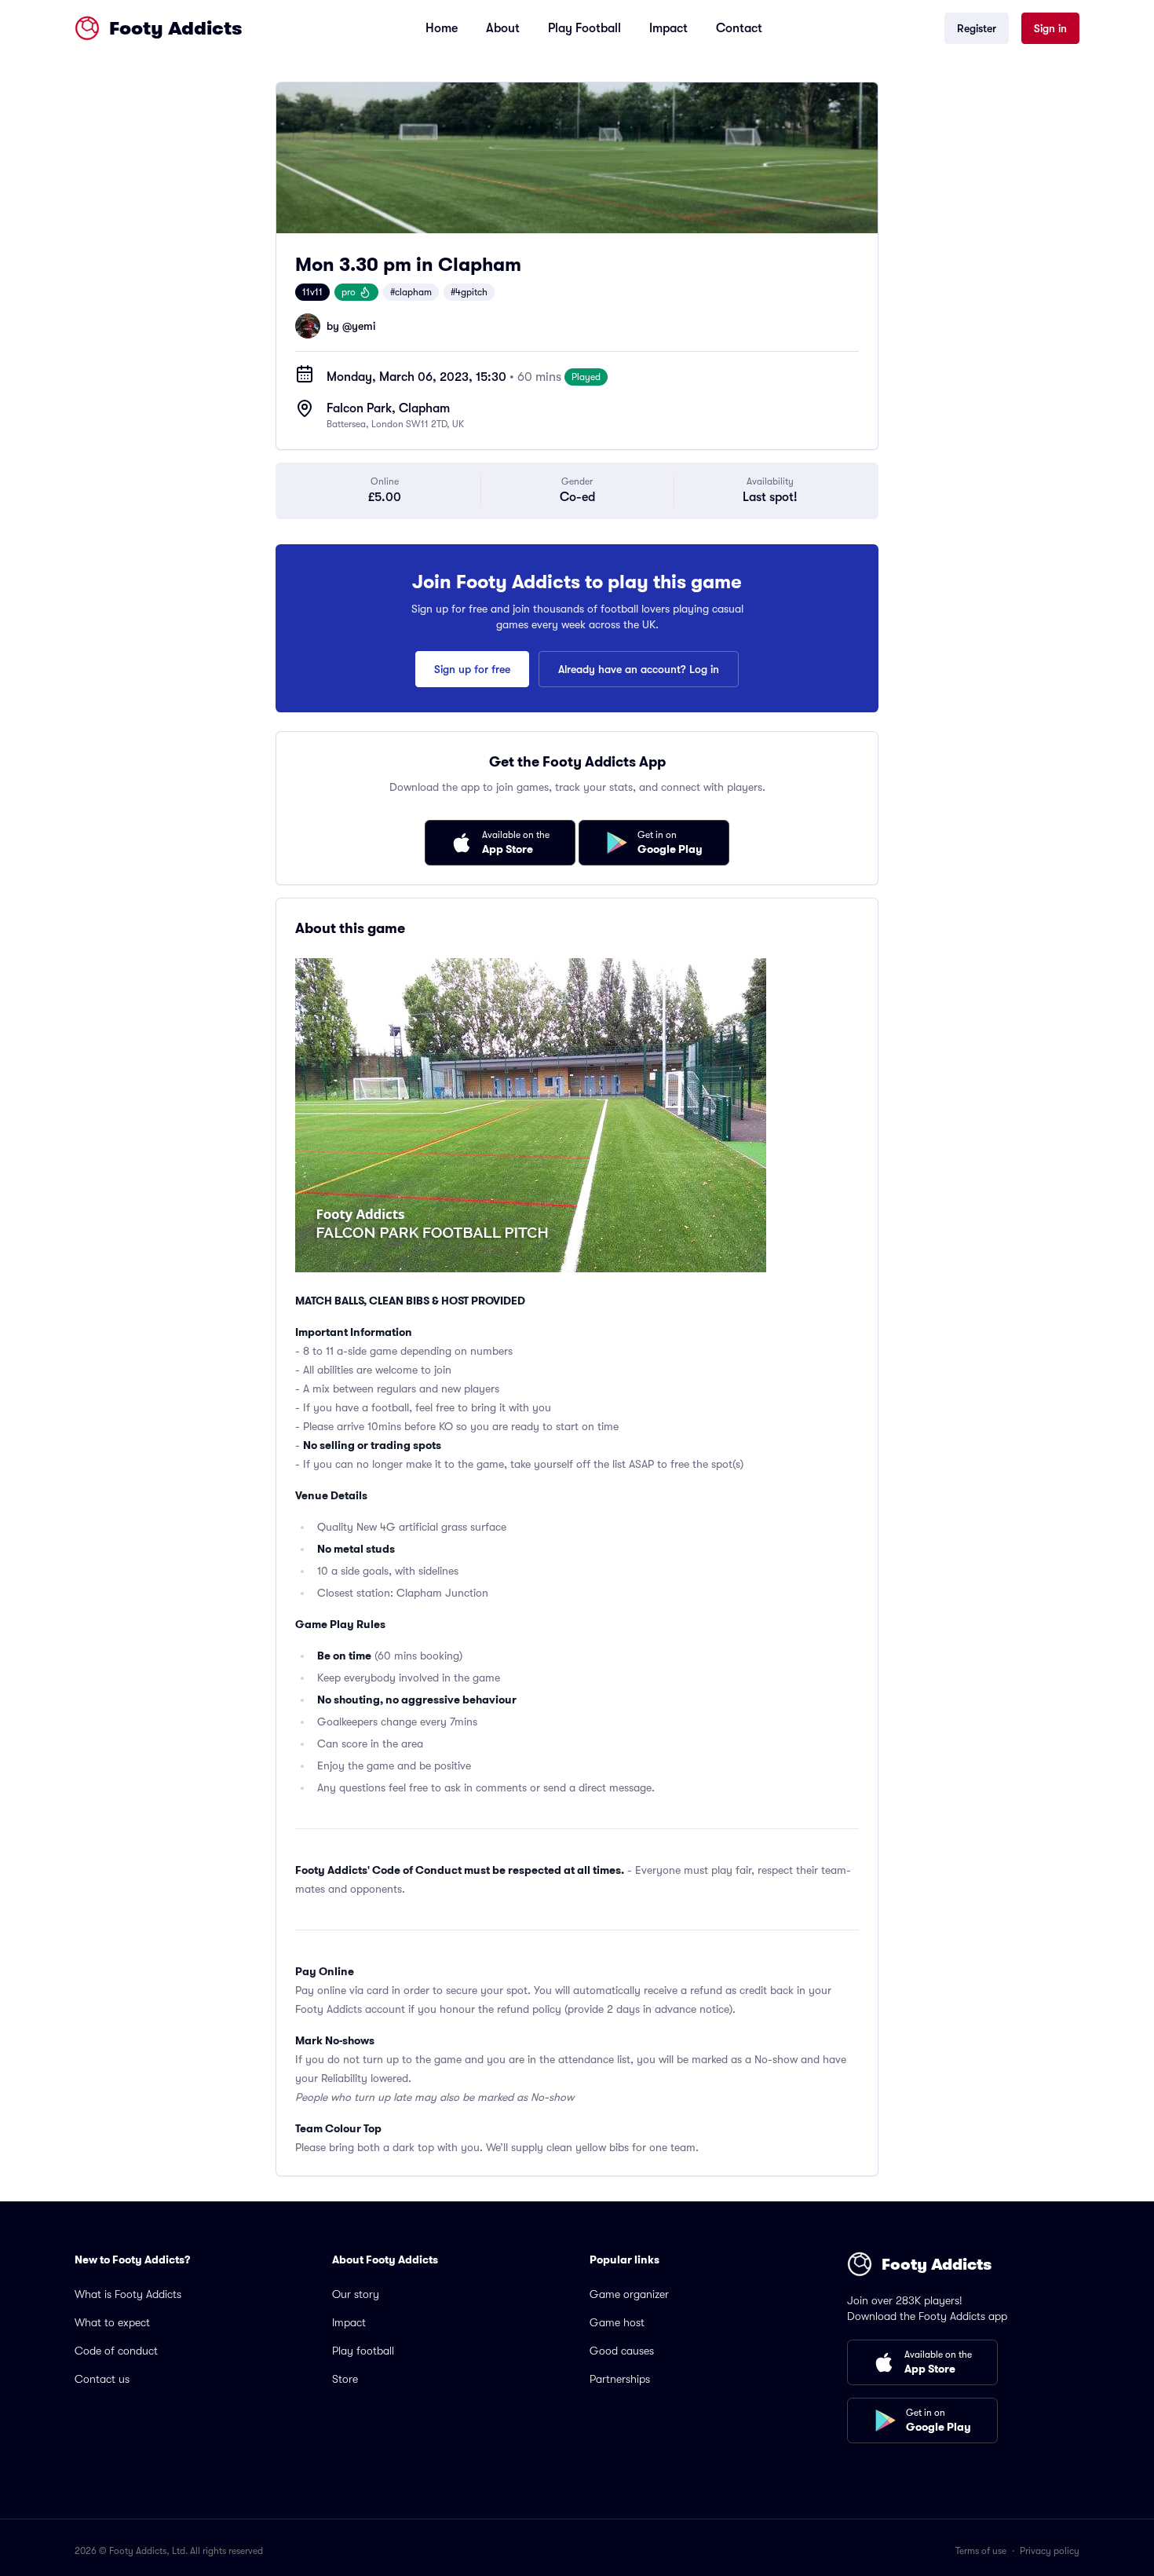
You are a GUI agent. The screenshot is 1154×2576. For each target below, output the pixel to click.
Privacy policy (1050, 2551)
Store (345, 2379)
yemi (363, 326)
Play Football (584, 28)
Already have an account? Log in (639, 669)
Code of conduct (116, 2351)
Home (442, 28)
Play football (363, 2351)
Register (977, 28)
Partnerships (620, 2379)
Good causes (622, 2351)
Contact (739, 28)
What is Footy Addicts (128, 2294)
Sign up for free (472, 669)
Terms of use (981, 2551)
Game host (617, 2322)
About (503, 28)
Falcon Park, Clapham (388, 408)
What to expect (112, 2322)
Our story (356, 2294)
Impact (668, 28)
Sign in (1050, 28)
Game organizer (629, 2294)
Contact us (102, 2379)
